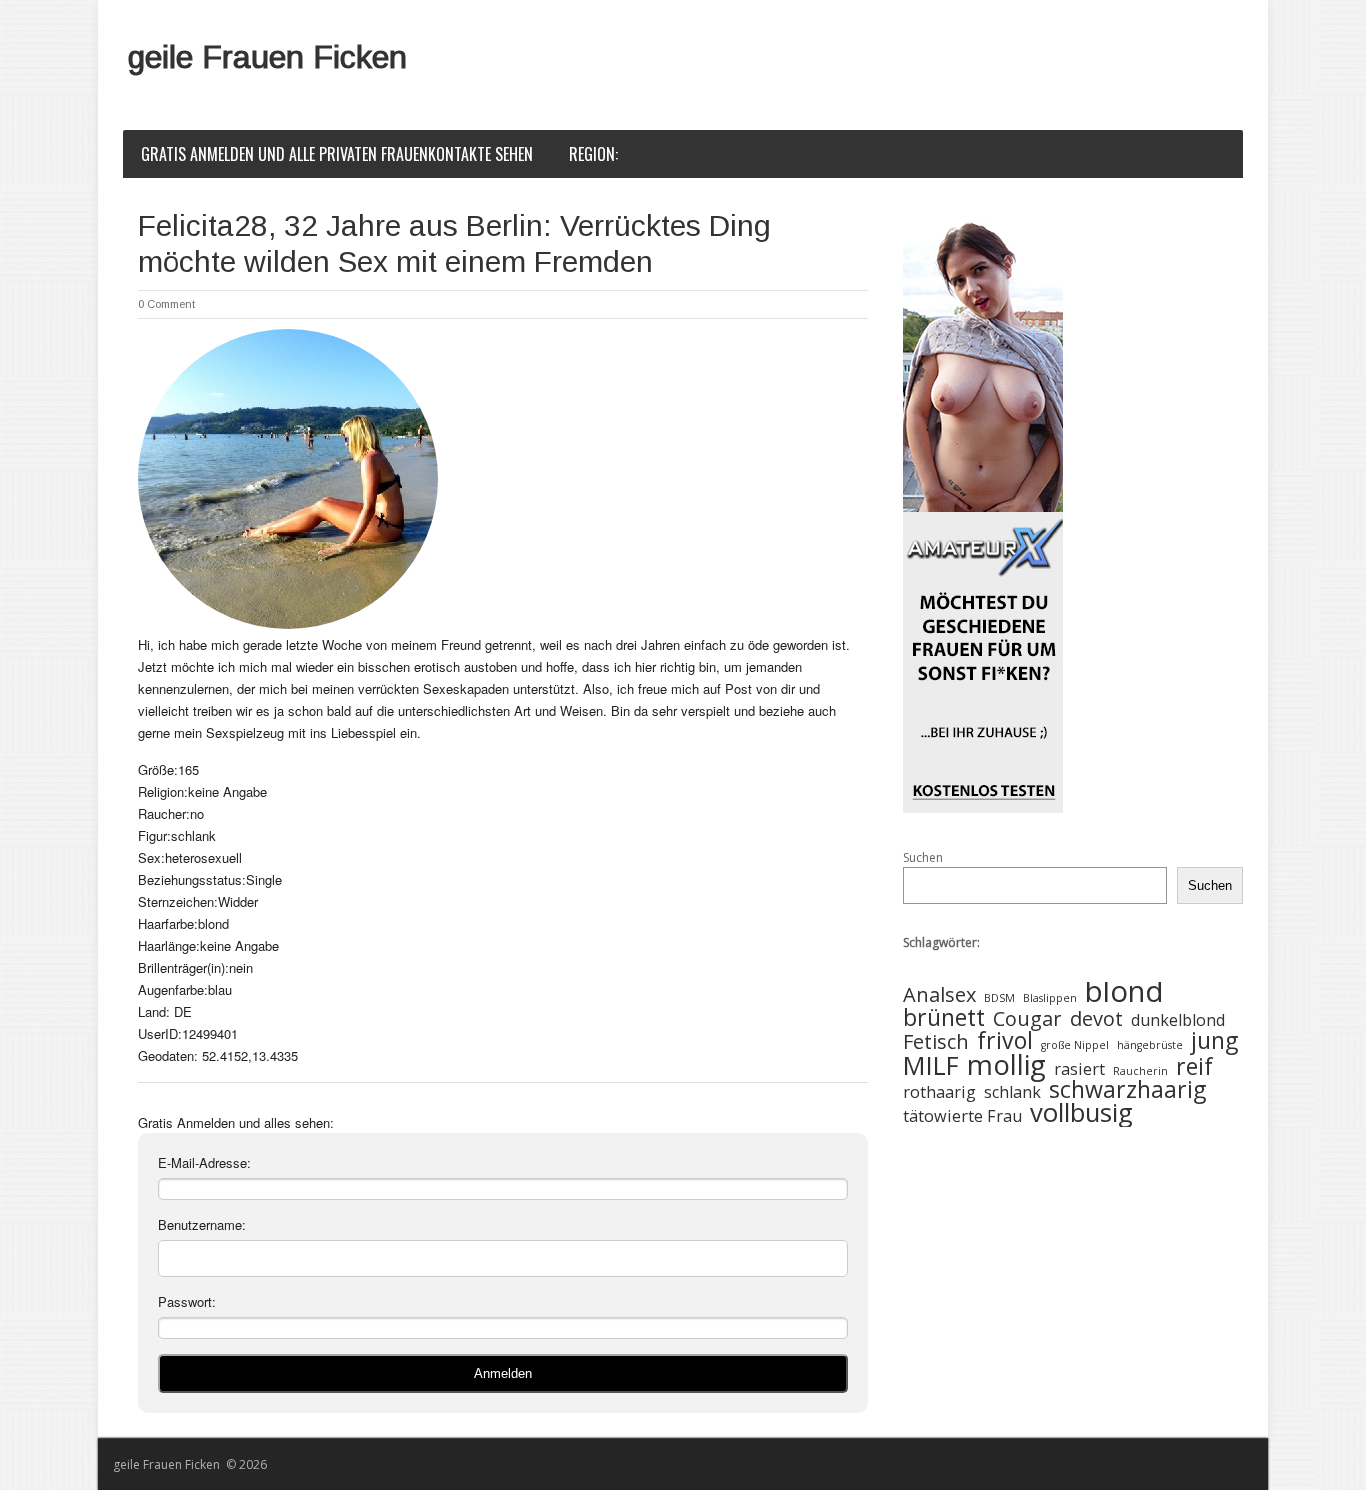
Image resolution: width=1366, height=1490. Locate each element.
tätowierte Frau (962, 1116)
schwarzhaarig (1127, 1089)
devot (1096, 1019)
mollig (1006, 1064)
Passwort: (187, 1301)
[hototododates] (983, 513)
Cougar (1027, 1019)
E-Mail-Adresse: (204, 1162)
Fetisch (936, 1042)
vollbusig (1081, 1113)
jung (1214, 1040)
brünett (944, 1017)
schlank (1012, 1092)
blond (1124, 991)
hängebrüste (1150, 1045)
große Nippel (1075, 1045)
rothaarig (939, 1092)
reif (1194, 1066)
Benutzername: (202, 1224)
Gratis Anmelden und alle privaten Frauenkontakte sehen (337, 154)
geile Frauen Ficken (267, 57)
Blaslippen (1050, 998)
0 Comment (166, 304)
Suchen (923, 857)
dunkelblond (1178, 1020)
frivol (1005, 1040)
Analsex (939, 995)
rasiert (1079, 1069)
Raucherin (1140, 1071)
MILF (931, 1066)
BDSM (999, 998)
